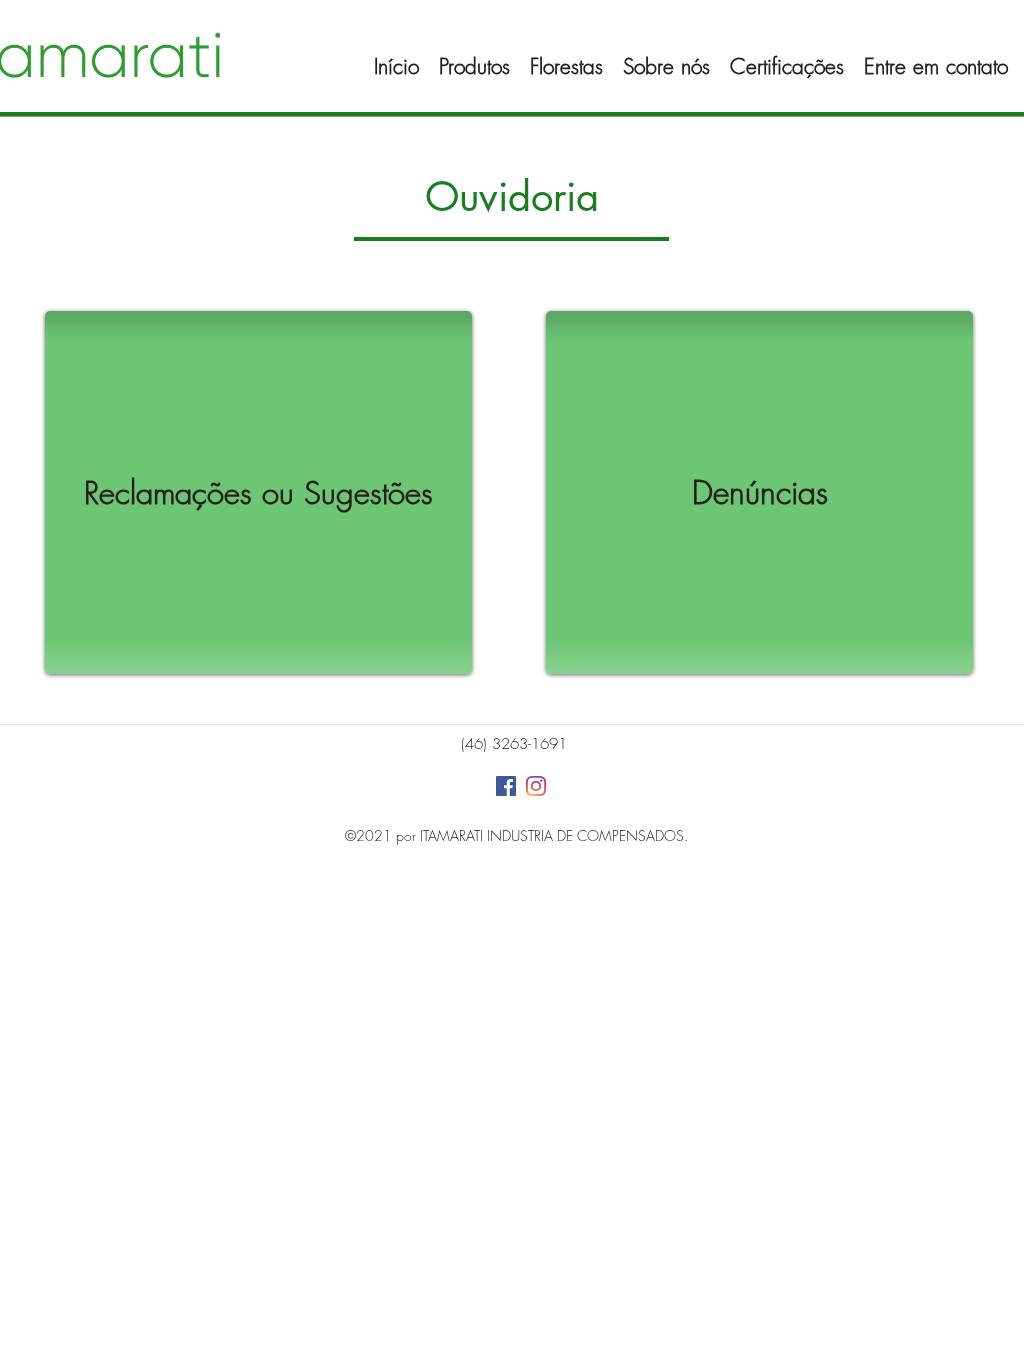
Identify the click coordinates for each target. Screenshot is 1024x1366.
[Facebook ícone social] (506, 786)
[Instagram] (536, 786)
